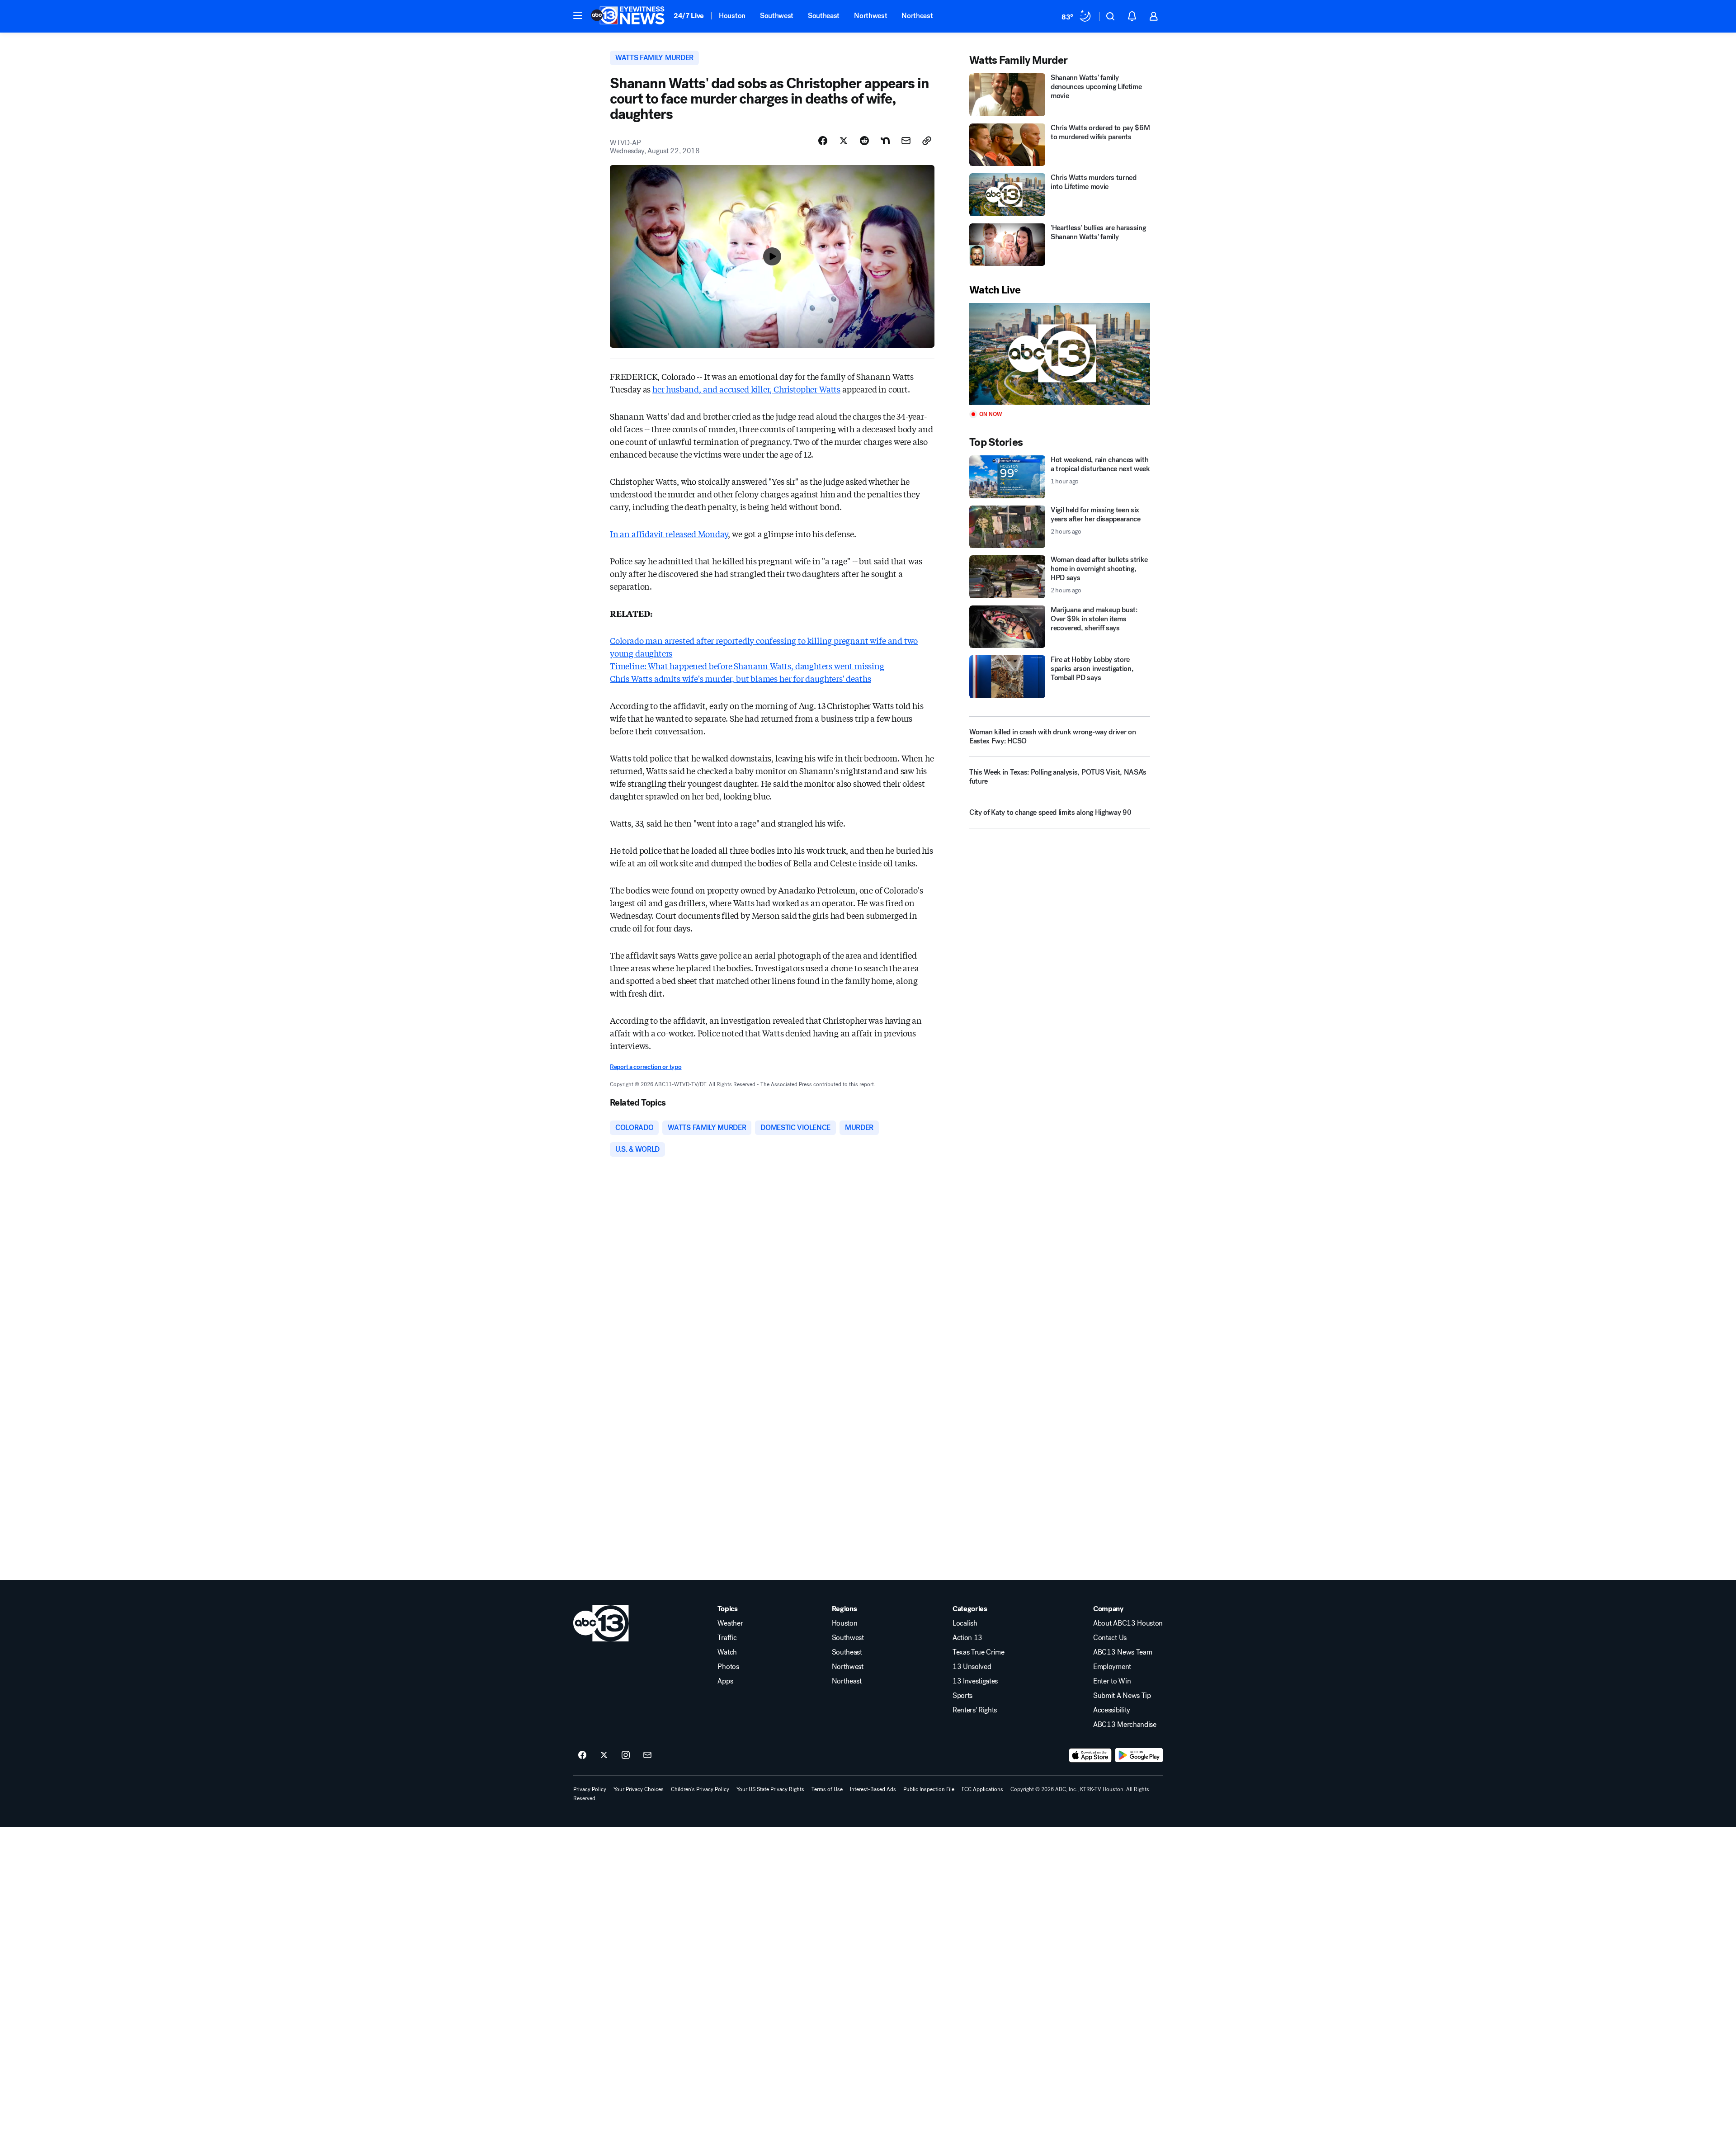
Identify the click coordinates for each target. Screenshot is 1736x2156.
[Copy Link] (927, 141)
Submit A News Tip (1122, 1696)
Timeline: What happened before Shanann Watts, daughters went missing (747, 666)
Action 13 (967, 1638)
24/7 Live (689, 16)
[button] (578, 15)
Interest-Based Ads (873, 1789)
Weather (730, 1623)
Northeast (917, 16)
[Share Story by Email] (906, 141)
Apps (725, 1681)
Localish (965, 1623)
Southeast (824, 16)
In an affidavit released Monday (669, 534)
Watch (727, 1652)
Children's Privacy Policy (700, 1789)
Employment (1112, 1667)
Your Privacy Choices (639, 1789)
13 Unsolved (972, 1667)
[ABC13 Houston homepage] (628, 16)
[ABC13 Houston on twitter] (604, 1755)
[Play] (1060, 354)
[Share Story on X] (844, 141)
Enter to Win (1112, 1681)
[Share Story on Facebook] (823, 141)
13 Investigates (975, 1681)
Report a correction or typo (646, 1067)
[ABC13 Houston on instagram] (626, 1755)
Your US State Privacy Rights (770, 1789)
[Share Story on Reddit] (864, 141)
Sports (962, 1696)
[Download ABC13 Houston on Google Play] (1139, 1755)
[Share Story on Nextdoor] (885, 141)
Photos (728, 1667)
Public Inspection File (929, 1789)
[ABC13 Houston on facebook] (582, 1755)
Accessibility (1112, 1710)
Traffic (727, 1638)
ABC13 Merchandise (1125, 1725)
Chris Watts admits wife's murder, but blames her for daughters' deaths (740, 678)
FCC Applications (982, 1789)
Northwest (870, 16)
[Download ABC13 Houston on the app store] (1090, 1755)
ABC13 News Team (1123, 1652)
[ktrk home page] (601, 1623)
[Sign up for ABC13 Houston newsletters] (647, 1755)
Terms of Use (827, 1789)
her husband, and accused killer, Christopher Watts (746, 389)
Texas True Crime (979, 1652)
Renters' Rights (975, 1710)
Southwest (777, 16)
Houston (732, 16)
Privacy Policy (590, 1789)
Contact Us (1110, 1638)
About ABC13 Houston (1128, 1623)
